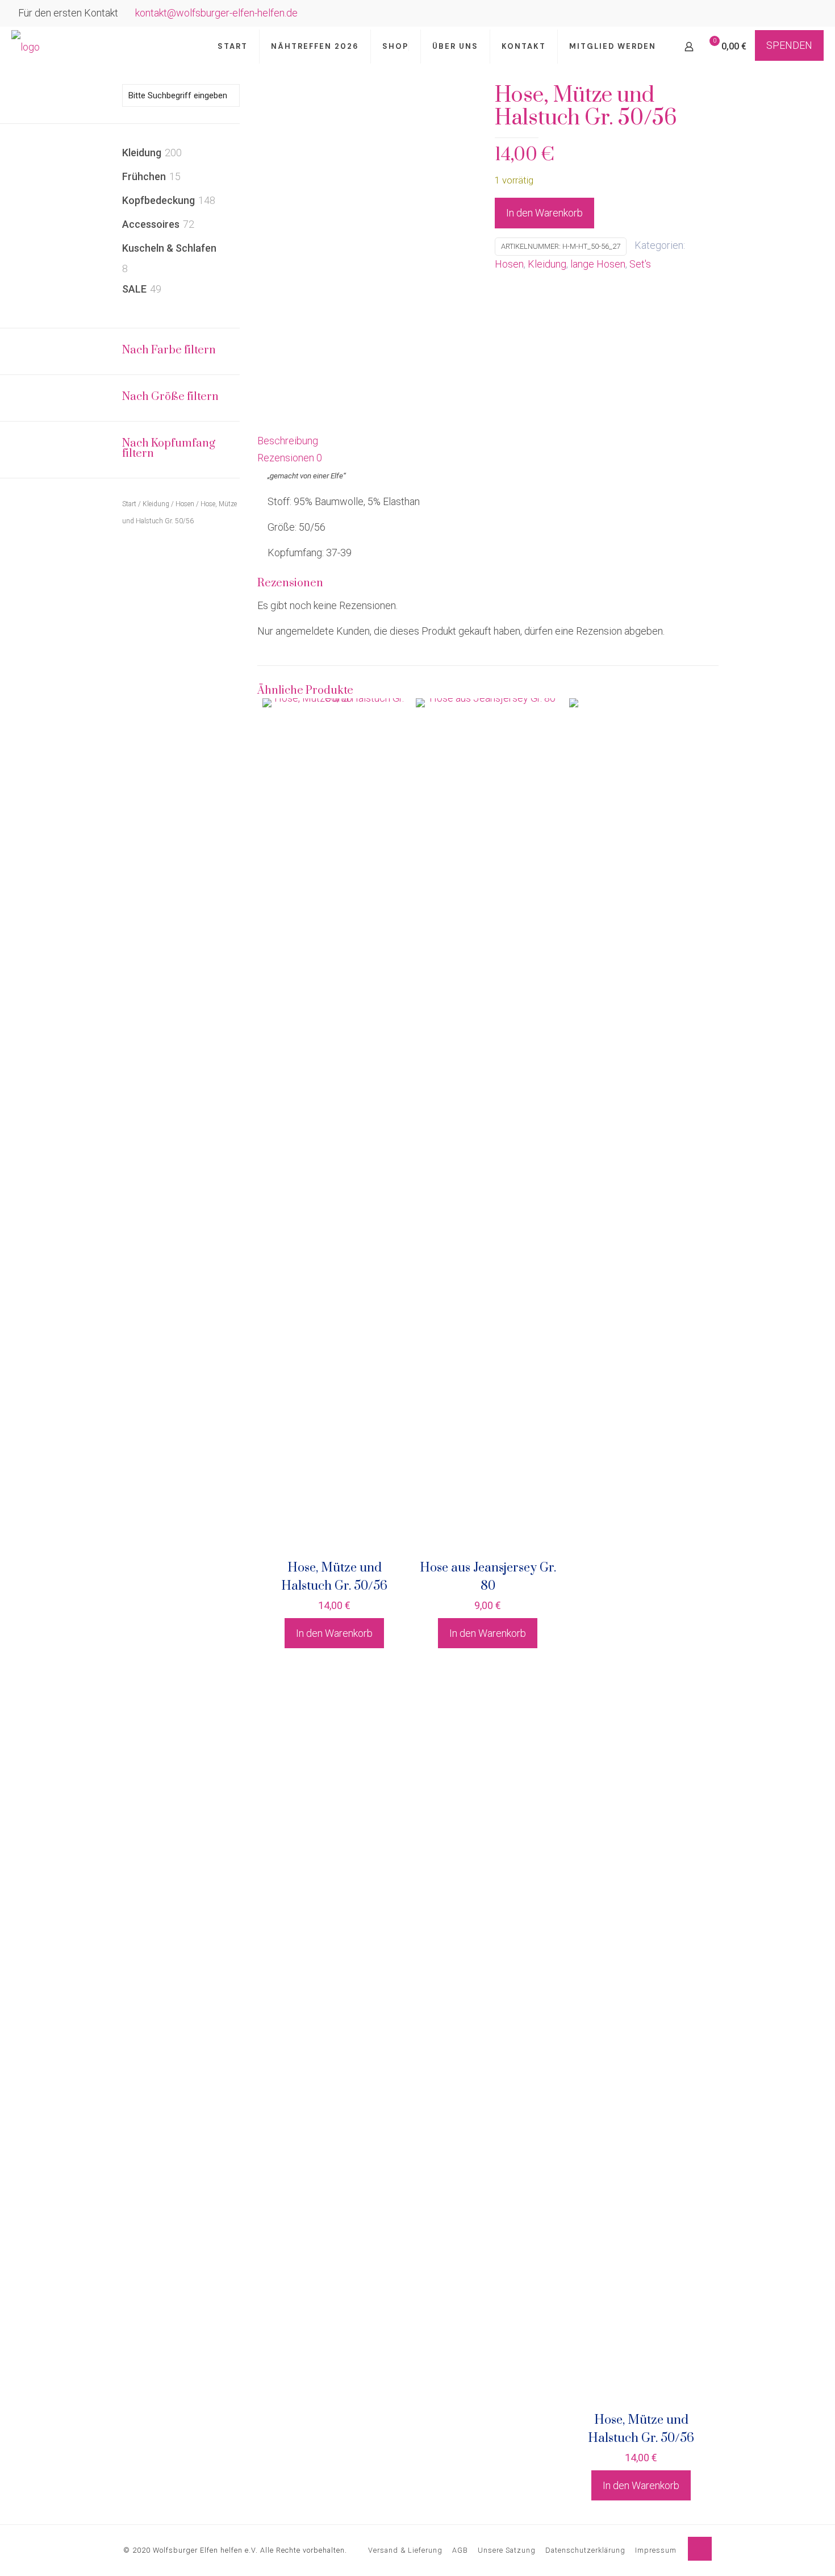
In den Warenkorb (544, 213)
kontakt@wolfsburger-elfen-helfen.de (216, 13)
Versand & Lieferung (405, 2550)
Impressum (656, 2550)
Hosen (509, 264)
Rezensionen (290, 458)
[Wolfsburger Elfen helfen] (26, 47)
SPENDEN (789, 45)
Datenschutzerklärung (585, 2550)
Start (129, 504)
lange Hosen (598, 264)
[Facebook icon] (796, 14)
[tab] (488, 441)
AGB (460, 2550)
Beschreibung (288, 441)
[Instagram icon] (810, 14)
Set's (640, 264)
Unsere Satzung (507, 2550)
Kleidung (547, 264)
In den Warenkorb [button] (334, 1633)
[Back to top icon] (700, 2549)
